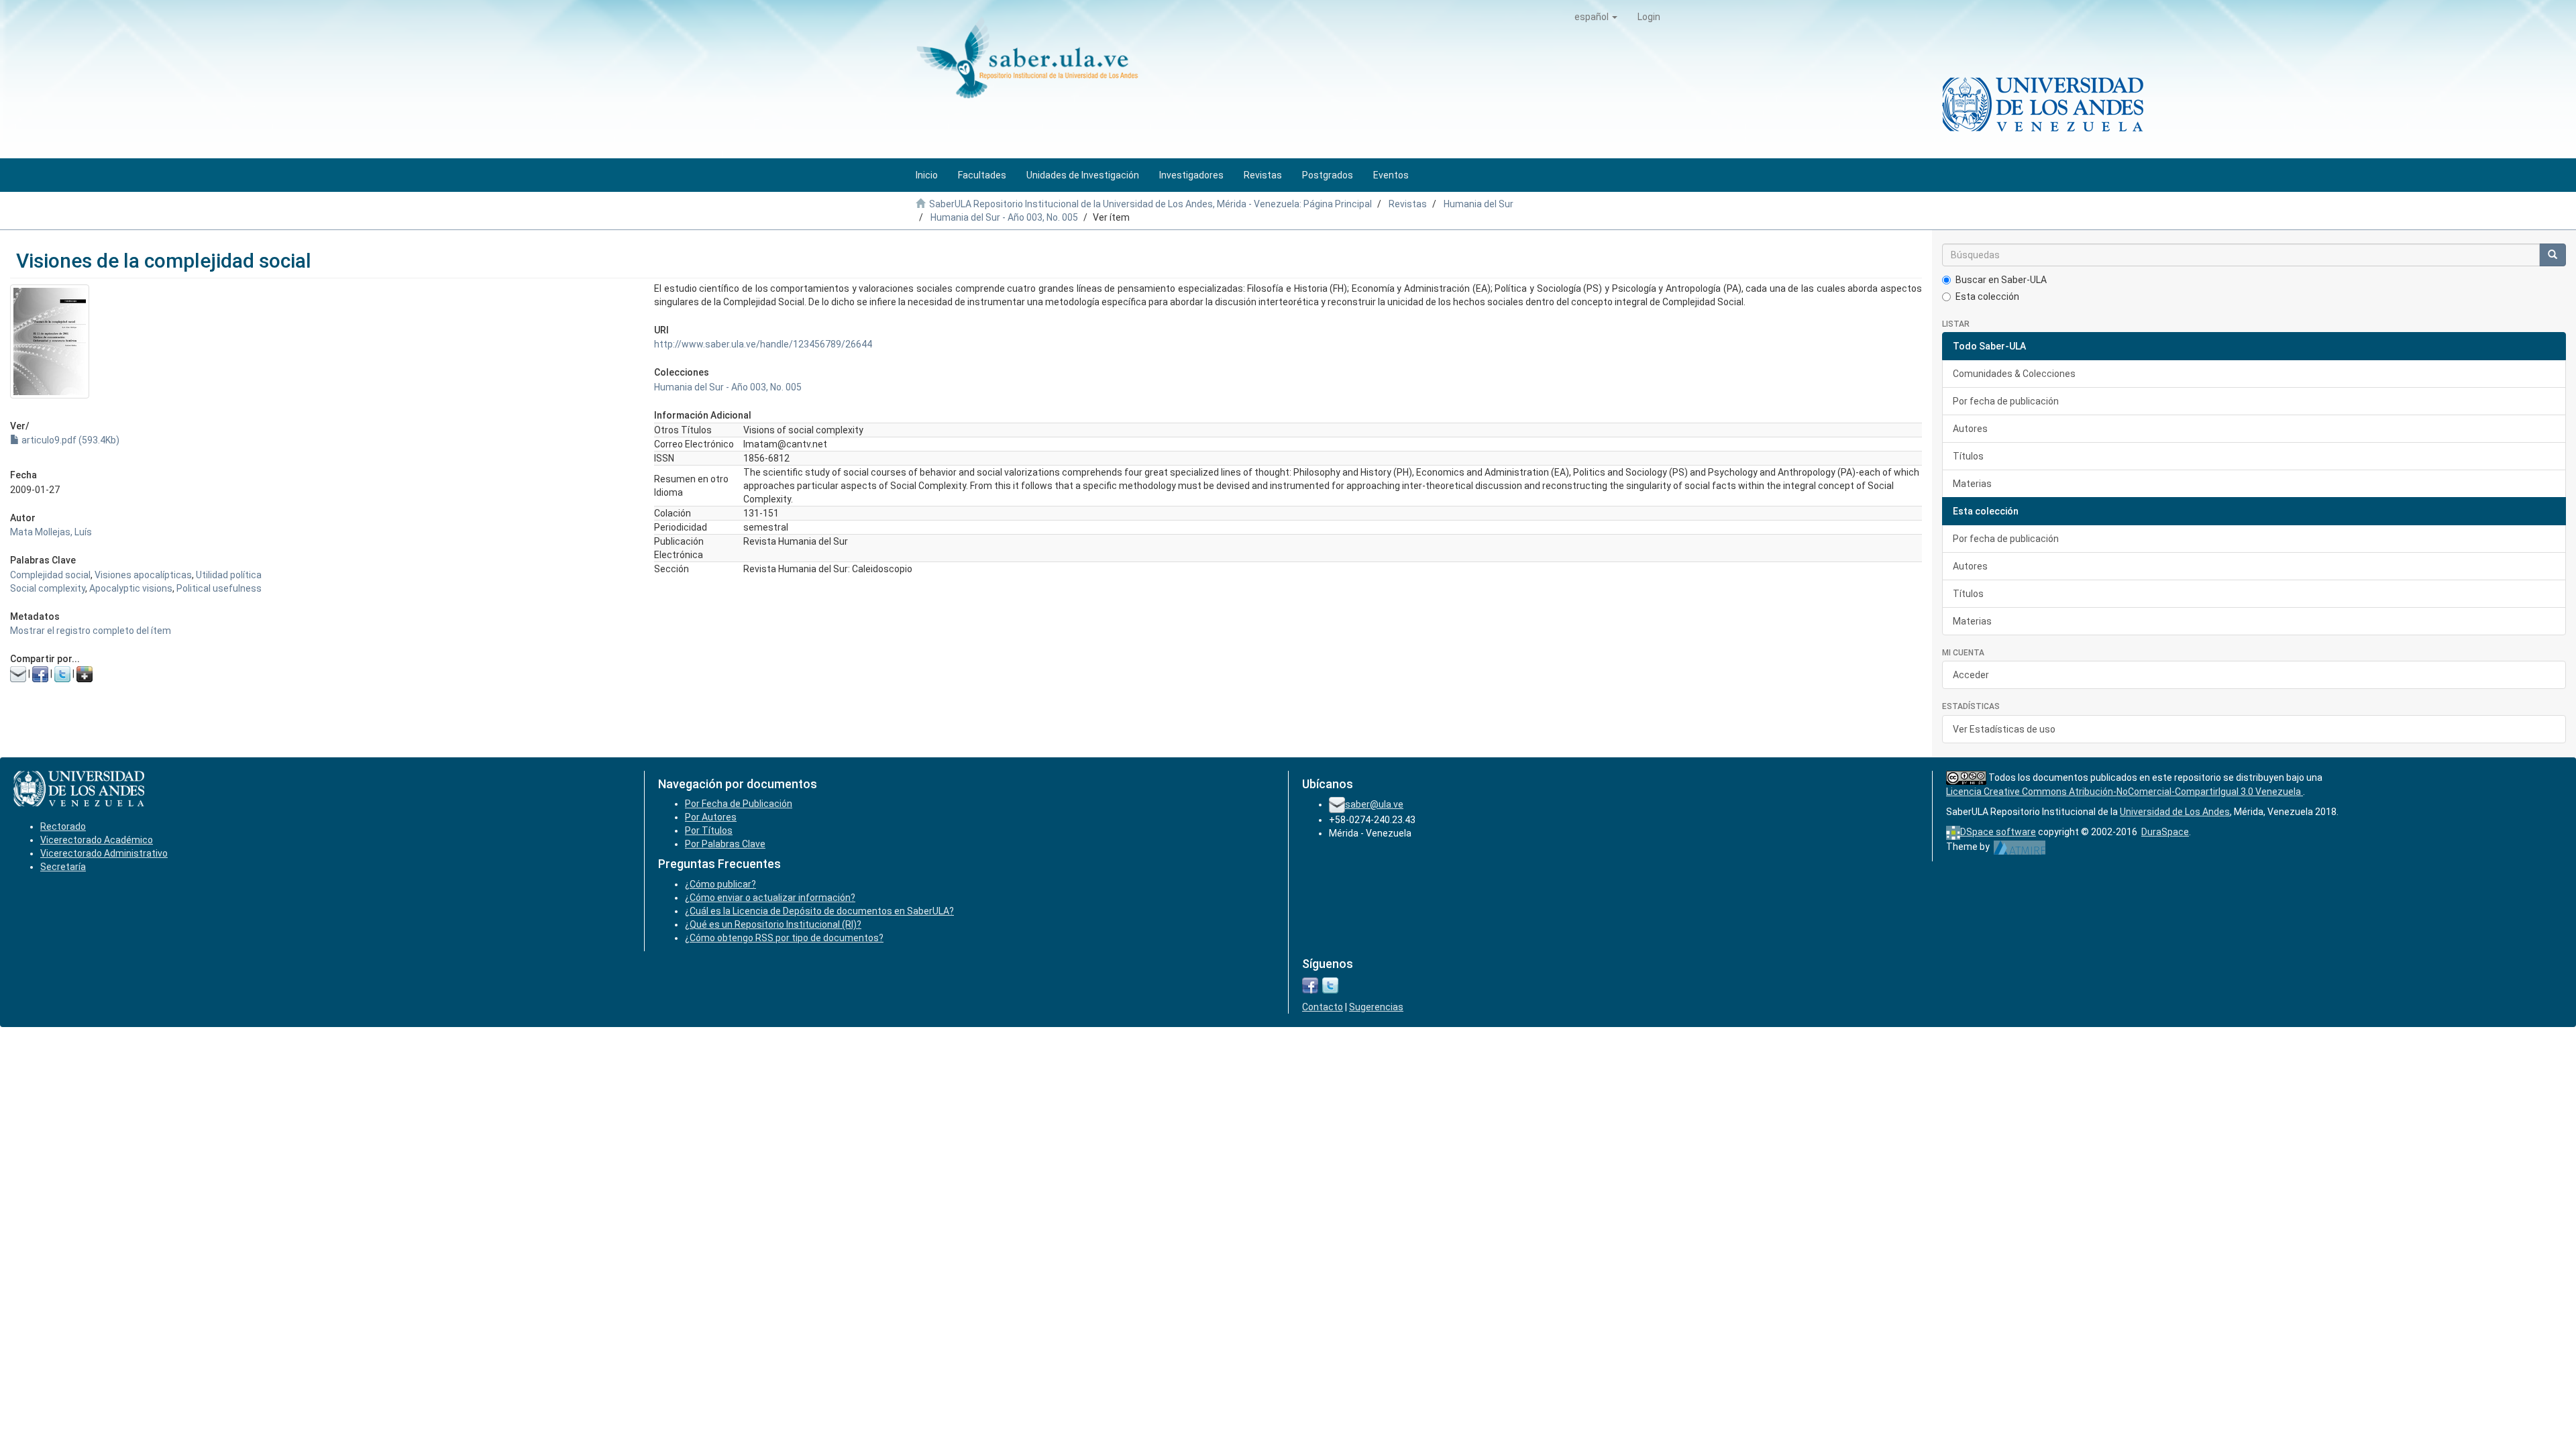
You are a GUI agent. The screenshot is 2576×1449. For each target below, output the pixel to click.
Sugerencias (1376, 1007)
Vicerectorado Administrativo (104, 853)
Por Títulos (709, 830)
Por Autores (711, 817)
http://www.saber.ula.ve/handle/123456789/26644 (763, 344)
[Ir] (2553, 255)
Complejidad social (50, 575)
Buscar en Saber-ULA (2001, 280)
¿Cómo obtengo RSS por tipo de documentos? (784, 938)
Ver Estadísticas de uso (2004, 729)
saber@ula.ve (1374, 804)
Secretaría (63, 867)
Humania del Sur (1479, 204)
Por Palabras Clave (725, 844)
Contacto (1323, 1007)
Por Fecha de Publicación (739, 804)
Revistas (1408, 204)
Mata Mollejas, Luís (51, 532)
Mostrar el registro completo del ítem (91, 631)
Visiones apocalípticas (143, 575)
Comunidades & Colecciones (2014, 374)
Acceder (1971, 675)
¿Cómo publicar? (720, 884)
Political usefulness (219, 588)
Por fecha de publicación (2006, 401)
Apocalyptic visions (131, 588)
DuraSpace (2165, 832)
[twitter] (1330, 985)
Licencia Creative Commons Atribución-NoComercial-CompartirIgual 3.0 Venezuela (2125, 792)
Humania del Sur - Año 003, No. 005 (1004, 217)
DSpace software (1998, 832)
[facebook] (1310, 985)
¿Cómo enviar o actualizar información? (770, 898)
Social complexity (48, 588)
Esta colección (1987, 297)
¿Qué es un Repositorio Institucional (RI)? (773, 924)
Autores (1970, 429)
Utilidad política (229, 575)
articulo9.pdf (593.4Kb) (69, 440)
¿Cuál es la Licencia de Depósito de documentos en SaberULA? (819, 911)
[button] (1596, 17)
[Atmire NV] (2020, 847)
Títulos (1968, 456)
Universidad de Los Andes (2175, 812)
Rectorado (63, 826)
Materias (1972, 484)
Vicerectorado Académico (97, 840)
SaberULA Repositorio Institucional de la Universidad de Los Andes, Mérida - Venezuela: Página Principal (1150, 204)
